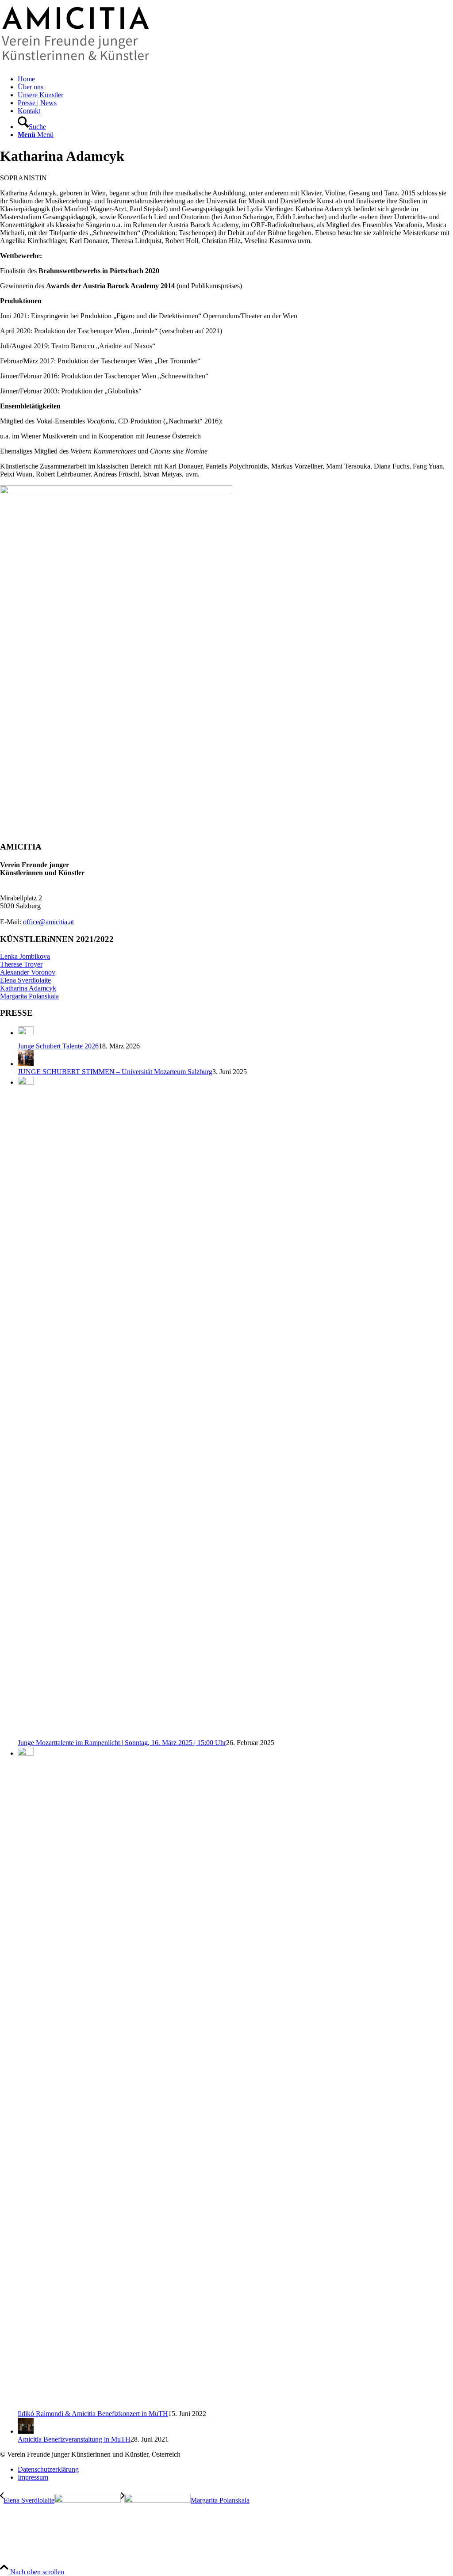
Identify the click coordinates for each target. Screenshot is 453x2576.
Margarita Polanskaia (29, 996)
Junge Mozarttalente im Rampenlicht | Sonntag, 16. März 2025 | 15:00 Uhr (122, 1743)
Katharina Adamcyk (28, 988)
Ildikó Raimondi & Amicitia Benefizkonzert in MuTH (93, 2414)
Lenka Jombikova (25, 956)
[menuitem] (235, 79)
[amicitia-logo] (77, 64)
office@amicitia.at (48, 922)
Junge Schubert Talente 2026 (58, 1046)
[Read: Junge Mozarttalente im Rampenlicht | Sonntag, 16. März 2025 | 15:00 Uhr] (26, 1082)
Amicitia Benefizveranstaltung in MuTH (74, 2439)
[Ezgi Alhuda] (116, 492)
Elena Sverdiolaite (25, 980)
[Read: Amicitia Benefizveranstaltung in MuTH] (26, 2431)
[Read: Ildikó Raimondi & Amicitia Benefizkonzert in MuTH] (26, 1753)
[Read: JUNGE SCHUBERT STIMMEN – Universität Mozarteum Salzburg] (26, 1064)
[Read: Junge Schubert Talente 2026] (26, 1033)
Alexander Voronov (28, 972)
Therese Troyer (21, 964)
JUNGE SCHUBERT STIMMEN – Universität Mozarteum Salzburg (115, 1072)
